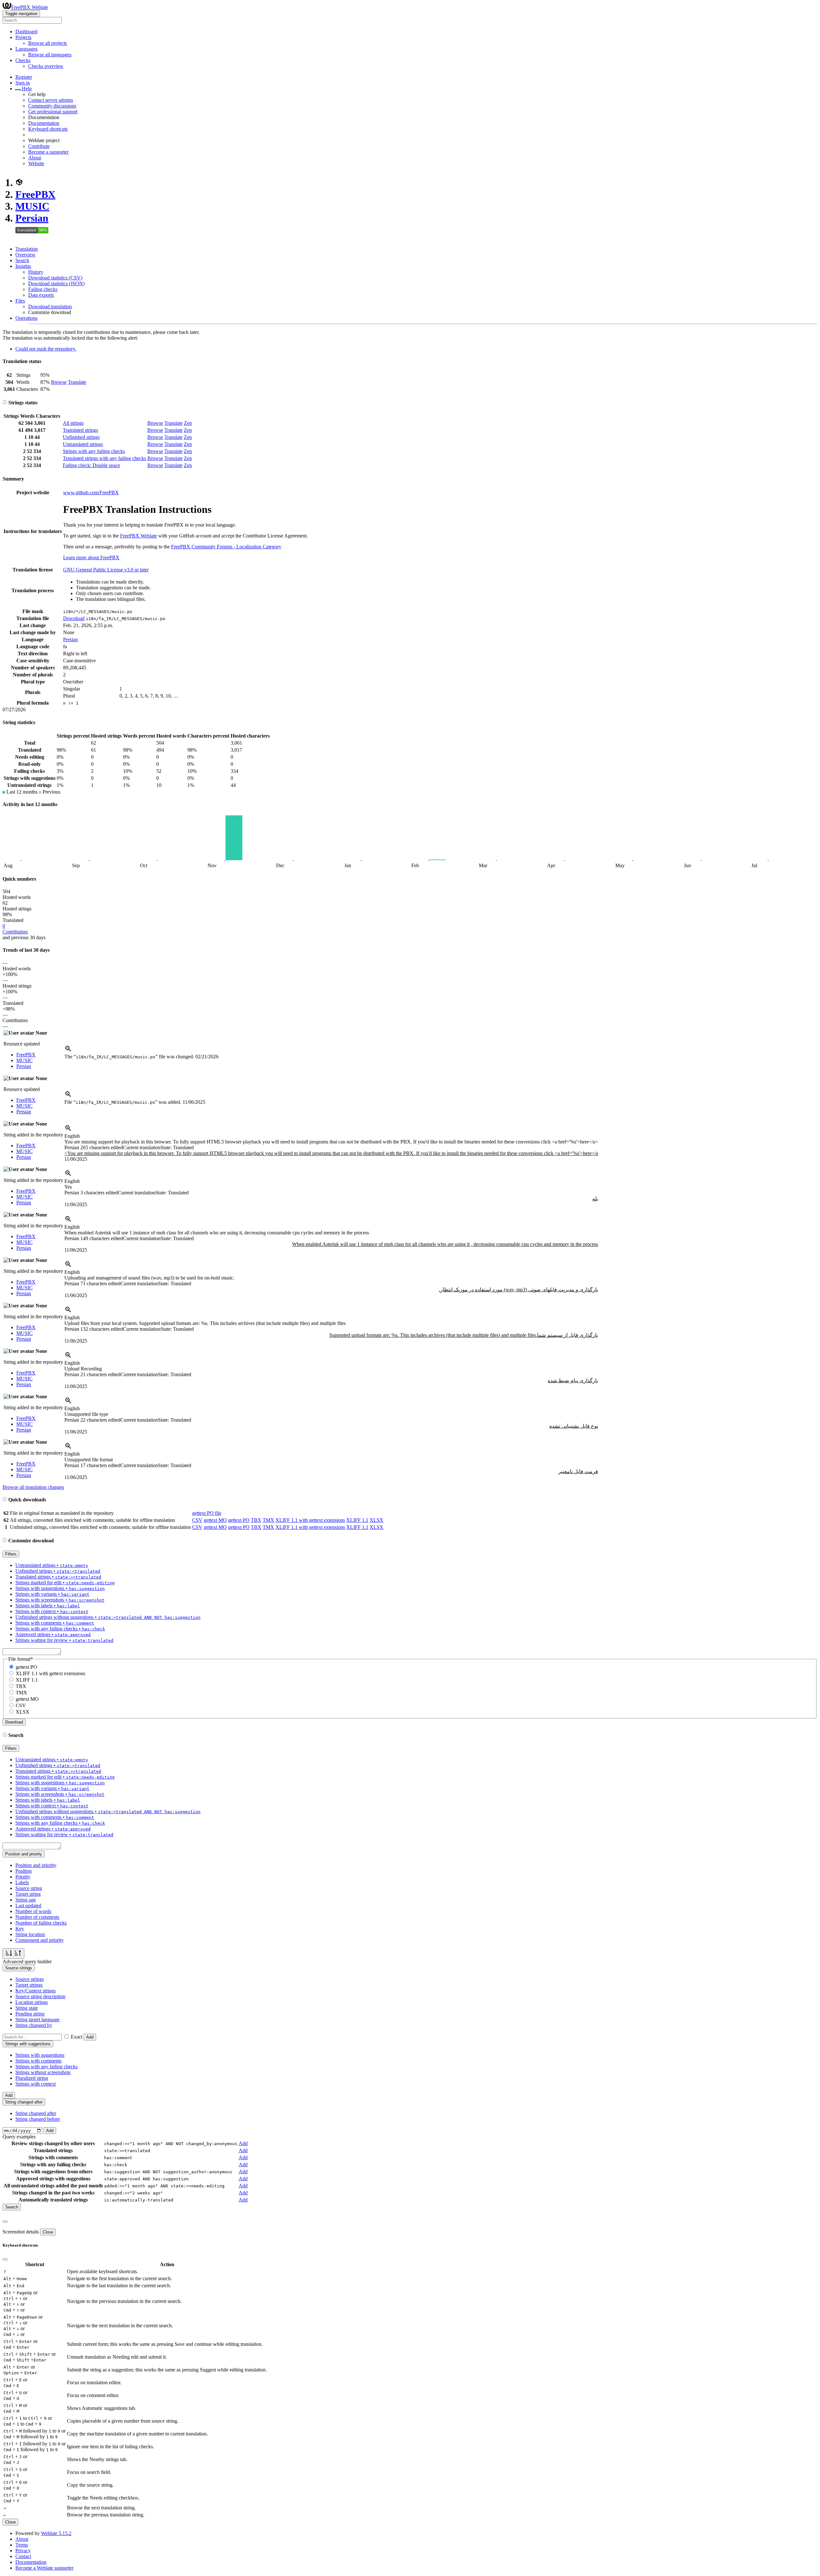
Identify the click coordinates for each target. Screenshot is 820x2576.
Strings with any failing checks (94, 451)
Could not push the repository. (46, 349)
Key (20, 1929)
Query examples (19, 2137)
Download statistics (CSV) (55, 278)
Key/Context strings (36, 1991)
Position (24, 1871)
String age (26, 1900)
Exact (77, 2037)
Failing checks (43, 289)
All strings (73, 423)
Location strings (32, 2002)
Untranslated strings (83, 444)
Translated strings (80, 430)
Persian (32, 218)
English (72, 1136)
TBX (256, 1520)
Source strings (30, 1979)
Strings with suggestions (40, 2055)
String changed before (38, 2119)
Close (48, 2232)
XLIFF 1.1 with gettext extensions (310, 1520)
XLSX (377, 1520)
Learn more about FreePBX (91, 557)
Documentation (44, 123)
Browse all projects (48, 43)
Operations (26, 318)
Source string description (40, 1996)
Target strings (29, 1985)
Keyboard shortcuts (48, 129)
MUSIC (32, 206)
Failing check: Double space (91, 465)
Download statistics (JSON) (56, 283)
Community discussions (52, 106)
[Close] (5, 2222)
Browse (59, 382)
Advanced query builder (27, 1962)
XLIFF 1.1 (357, 1520)
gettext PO (239, 1520)
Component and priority (40, 1940)
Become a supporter (48, 152)
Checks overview (46, 66)
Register (24, 77)
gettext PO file (207, 1513)
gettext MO (215, 1520)
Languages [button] (26, 49)
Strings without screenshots (43, 2072)
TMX (268, 1520)
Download (74, 618)
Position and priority (36, 1865)
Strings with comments (38, 2061)
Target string (28, 1894)
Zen (188, 423)
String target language (37, 2019)
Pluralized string (32, 2078)
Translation (27, 249)
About (35, 158)
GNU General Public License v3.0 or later (106, 570)
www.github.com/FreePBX (91, 493)
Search (22, 260)
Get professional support (53, 112)
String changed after (36, 2113)
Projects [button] (23, 37)
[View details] (68, 1051)
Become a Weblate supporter (44, 2568)
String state (27, 2008)
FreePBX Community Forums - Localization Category (226, 547)
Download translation (50, 307)
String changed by (34, 2025)
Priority (23, 1877)
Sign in (23, 83)
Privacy (23, 2551)
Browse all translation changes (33, 1487)
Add (90, 2037)
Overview (25, 255)
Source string (29, 1888)
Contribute (39, 146)
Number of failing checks (41, 1923)
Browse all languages (50, 55)
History (36, 272)
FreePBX (35, 194)
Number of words (33, 1911)
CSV (197, 1520)
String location (30, 1934)
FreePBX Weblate (30, 7)
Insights (23, 266)
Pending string (30, 2014)
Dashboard (26, 32)
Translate (77, 382)
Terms (22, 2545)
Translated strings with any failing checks (104, 458)
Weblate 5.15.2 (56, 2533)
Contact (23, 2556)
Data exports (41, 295)
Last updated (28, 1906)
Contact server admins (51, 100)
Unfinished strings (81, 437)
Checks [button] (23, 60)
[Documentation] (5, 403)
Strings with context (36, 2084)
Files (20, 301)
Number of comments (37, 1917)
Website (36, 163)
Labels (22, 1882)
